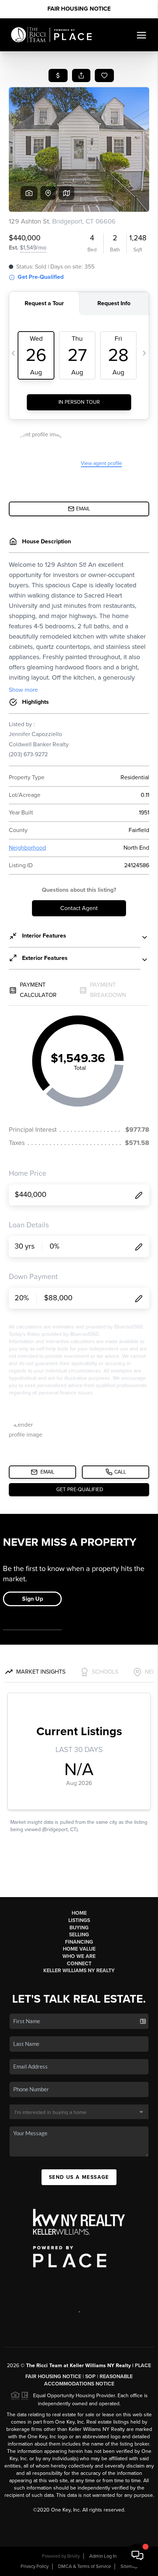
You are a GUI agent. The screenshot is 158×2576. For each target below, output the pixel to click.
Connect (79, 1964)
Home (79, 1913)
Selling (79, 1935)
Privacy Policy (35, 2566)
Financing (79, 1942)
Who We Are (79, 1956)
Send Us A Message (79, 2177)
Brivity (73, 2556)
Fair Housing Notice (79, 9)
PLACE (143, 2366)
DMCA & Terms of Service (85, 2566)
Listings (79, 1920)
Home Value (79, 1949)
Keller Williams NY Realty (79, 1971)
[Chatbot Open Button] (137, 2555)
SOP (90, 2377)
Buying (79, 1928)
